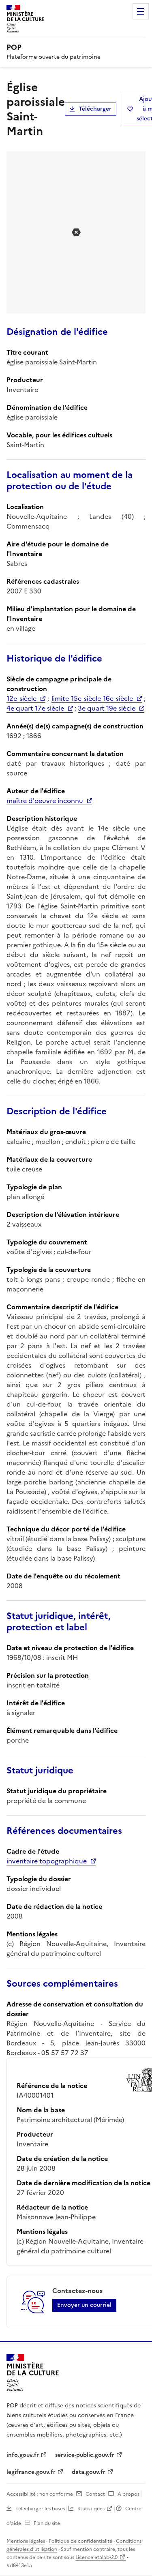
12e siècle (21, 698)
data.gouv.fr (89, 2472)
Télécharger (95, 109)
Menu (141, 11)
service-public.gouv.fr (85, 2455)
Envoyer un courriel (84, 2305)
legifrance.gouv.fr (31, 2472)
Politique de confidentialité (80, 2541)
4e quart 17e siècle (35, 708)
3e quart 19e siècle (107, 708)
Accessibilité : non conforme (40, 2494)
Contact (95, 2494)
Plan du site (47, 2523)
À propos (128, 2494)
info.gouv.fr (23, 2455)
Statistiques (91, 2509)
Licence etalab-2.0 (96, 2557)
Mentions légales (26, 2541)
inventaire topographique (47, 1861)
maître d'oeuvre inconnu (45, 801)
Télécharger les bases (40, 2509)
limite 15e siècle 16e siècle (92, 698)
